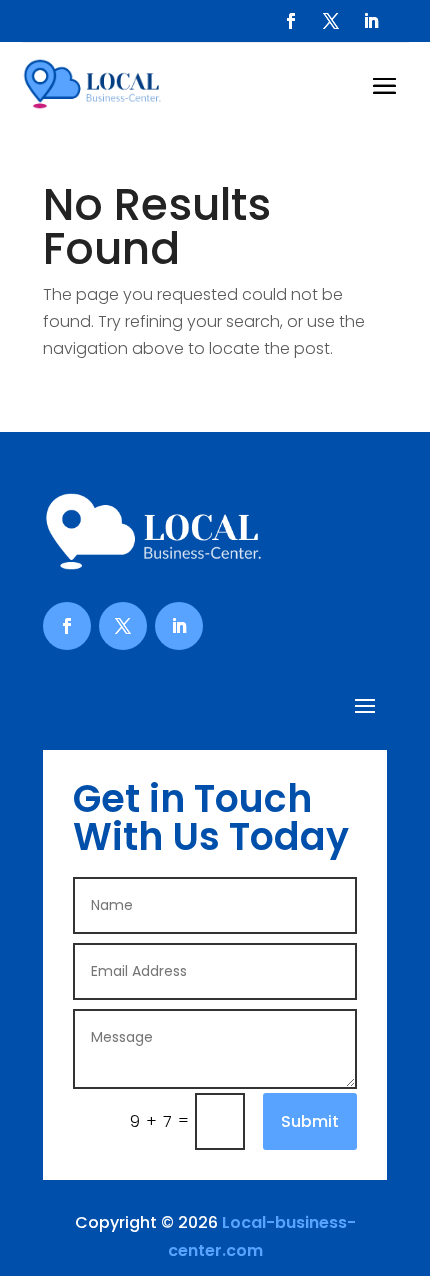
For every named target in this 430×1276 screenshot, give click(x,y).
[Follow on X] (331, 21)
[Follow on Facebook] (291, 21)
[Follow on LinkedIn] (371, 21)
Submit (310, 1121)
